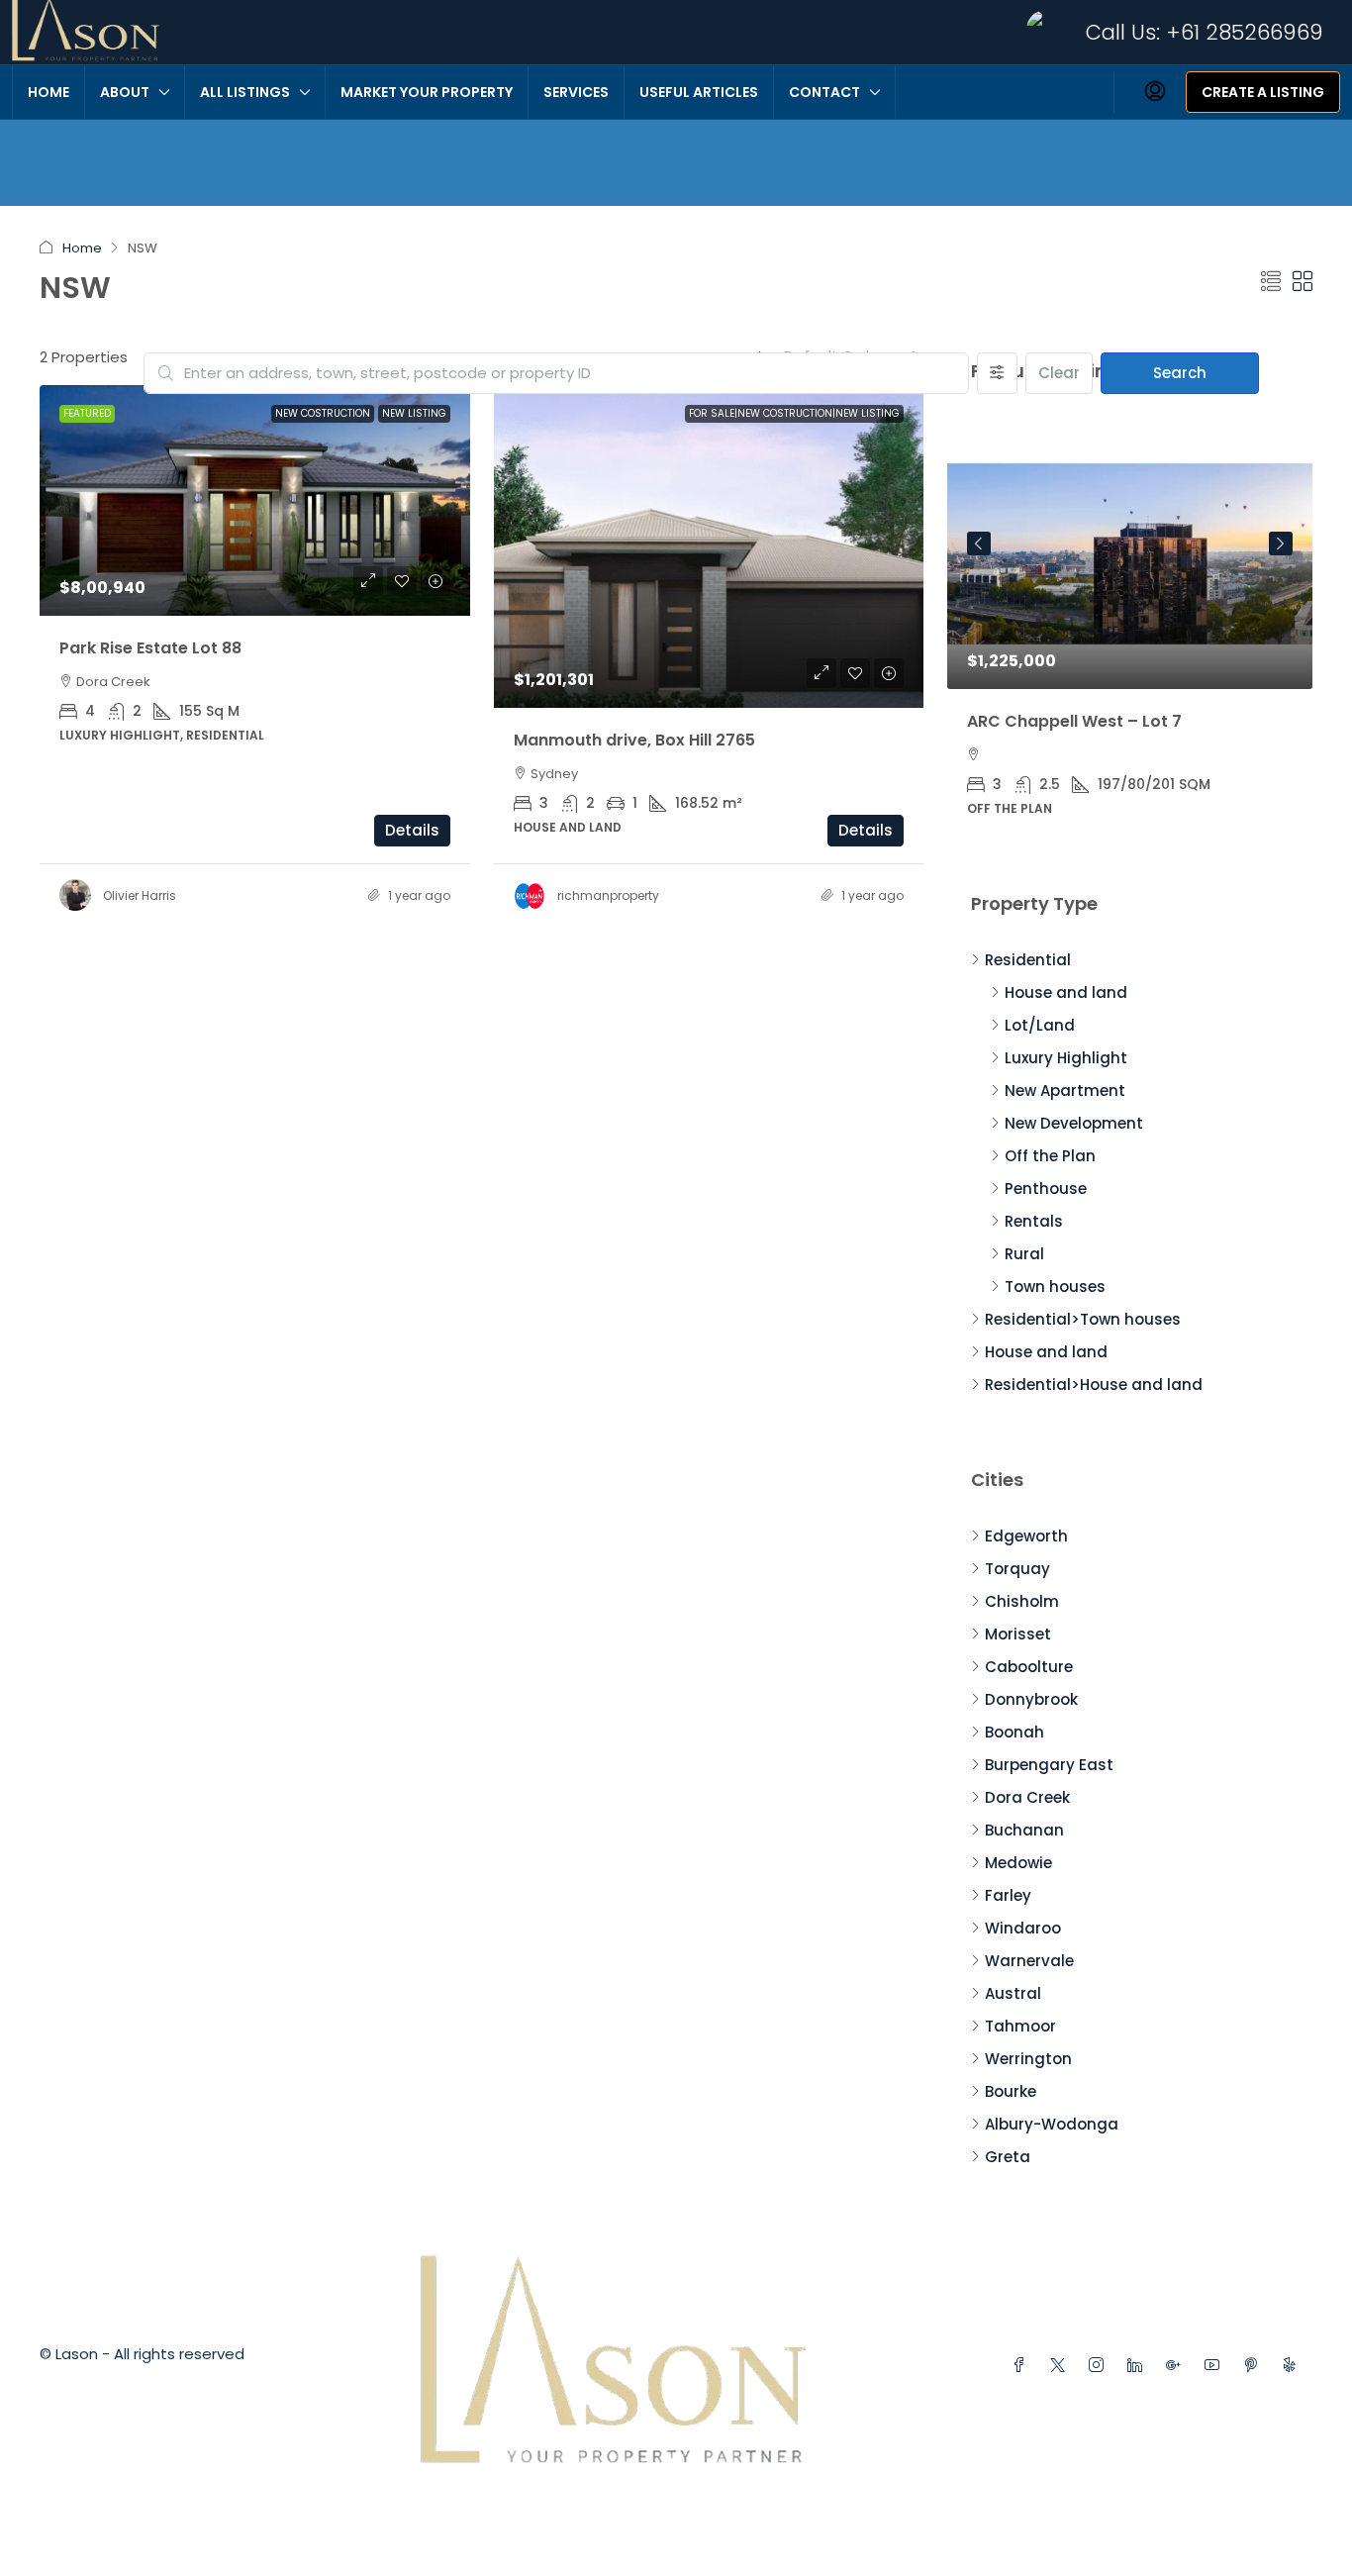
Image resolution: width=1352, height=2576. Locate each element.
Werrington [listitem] (1028, 2059)
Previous (979, 544)
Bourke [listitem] (1011, 2091)
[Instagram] (1100, 2366)
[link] (255, 500)
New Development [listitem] (1074, 1123)
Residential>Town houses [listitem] (1083, 1319)
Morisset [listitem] (1018, 1634)
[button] (1271, 282)
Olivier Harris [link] (140, 895)
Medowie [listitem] (1018, 1863)
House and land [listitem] (1066, 992)
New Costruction (323, 413)
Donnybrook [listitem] (1031, 1699)
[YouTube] (1216, 2366)
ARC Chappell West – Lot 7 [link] (1074, 721)
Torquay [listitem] (1017, 1569)
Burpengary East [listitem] (1049, 1765)
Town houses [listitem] (1055, 1287)
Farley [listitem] (1008, 1895)
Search (1180, 373)
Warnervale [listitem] (1029, 1961)
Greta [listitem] (1008, 2157)
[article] (1130, 630)
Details (412, 830)
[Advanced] (997, 373)
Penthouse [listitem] (1046, 1189)
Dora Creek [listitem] (1027, 1797)
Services (576, 92)
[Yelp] (1293, 2366)
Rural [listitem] (1024, 1254)
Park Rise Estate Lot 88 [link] (150, 648)
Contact (824, 92)
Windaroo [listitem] (1023, 1928)
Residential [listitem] (1028, 960)
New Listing (414, 413)
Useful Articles (699, 92)
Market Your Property (427, 92)
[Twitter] (1062, 2366)
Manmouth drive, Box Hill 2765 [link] (634, 740)
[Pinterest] (1255, 2366)
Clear (1059, 373)
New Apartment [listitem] (1065, 1090)
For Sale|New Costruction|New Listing (794, 413)
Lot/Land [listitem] (1040, 1025)
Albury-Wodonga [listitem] (1052, 2124)
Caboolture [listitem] (1029, 1667)
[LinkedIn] (1139, 2366)
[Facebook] (1023, 2366)
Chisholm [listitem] (1022, 1601)
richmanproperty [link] (608, 895)
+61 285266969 (1245, 32)
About (125, 92)
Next (1281, 544)
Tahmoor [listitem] (1020, 2026)
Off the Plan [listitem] (1050, 1156)
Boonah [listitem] (1014, 1732)
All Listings (245, 92)
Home (48, 92)
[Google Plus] (1177, 2366)
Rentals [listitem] (1034, 1221)
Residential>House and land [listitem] (1094, 1385)
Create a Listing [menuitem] (1263, 92)
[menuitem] (1155, 92)
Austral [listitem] (1013, 1993)
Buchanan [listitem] (1024, 1830)
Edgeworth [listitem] (1026, 1536)
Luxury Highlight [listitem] (1066, 1058)
